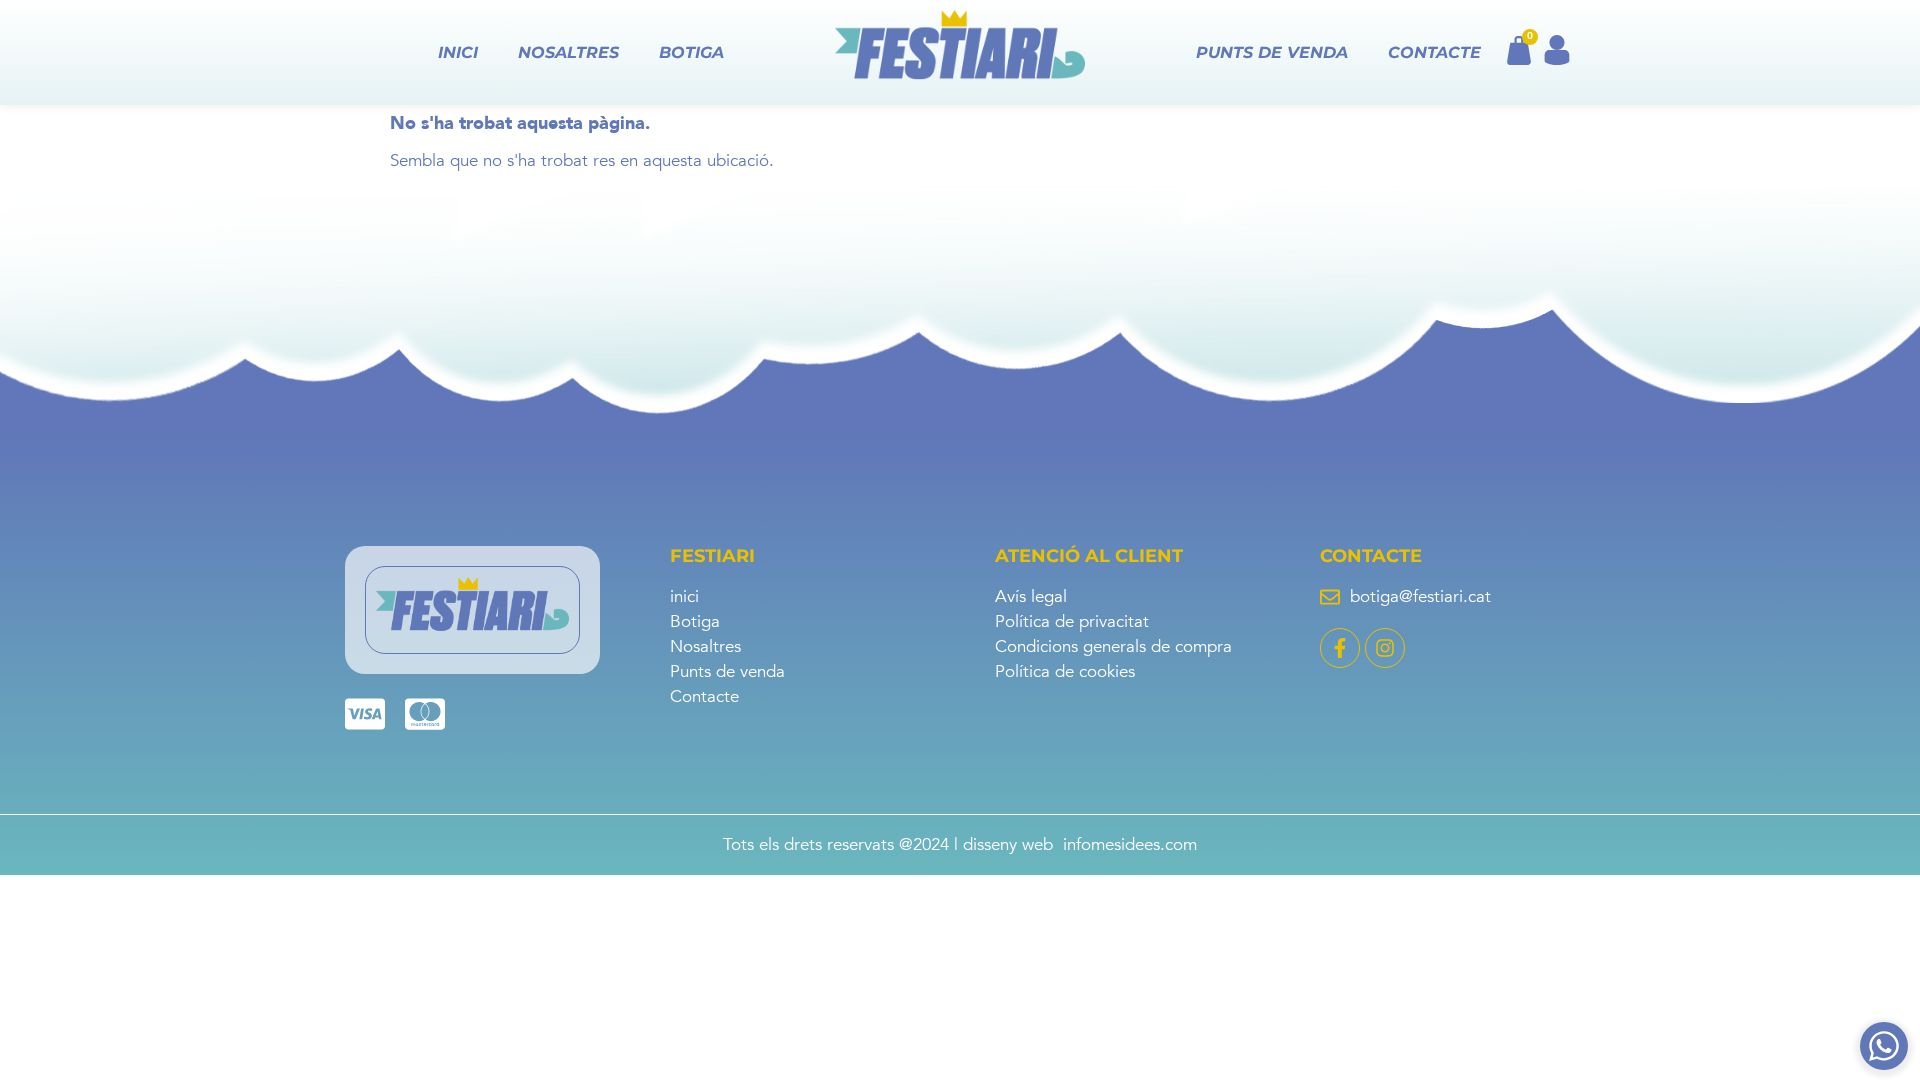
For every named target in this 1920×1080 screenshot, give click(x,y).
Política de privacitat (1072, 622)
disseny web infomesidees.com (1080, 844)
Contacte (1434, 52)
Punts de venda (1272, 52)
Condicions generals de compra (1113, 647)
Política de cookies (1065, 672)
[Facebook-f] (1340, 648)
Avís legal (1031, 597)
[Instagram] (1385, 648)
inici (458, 52)
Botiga (691, 52)
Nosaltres (568, 52)
